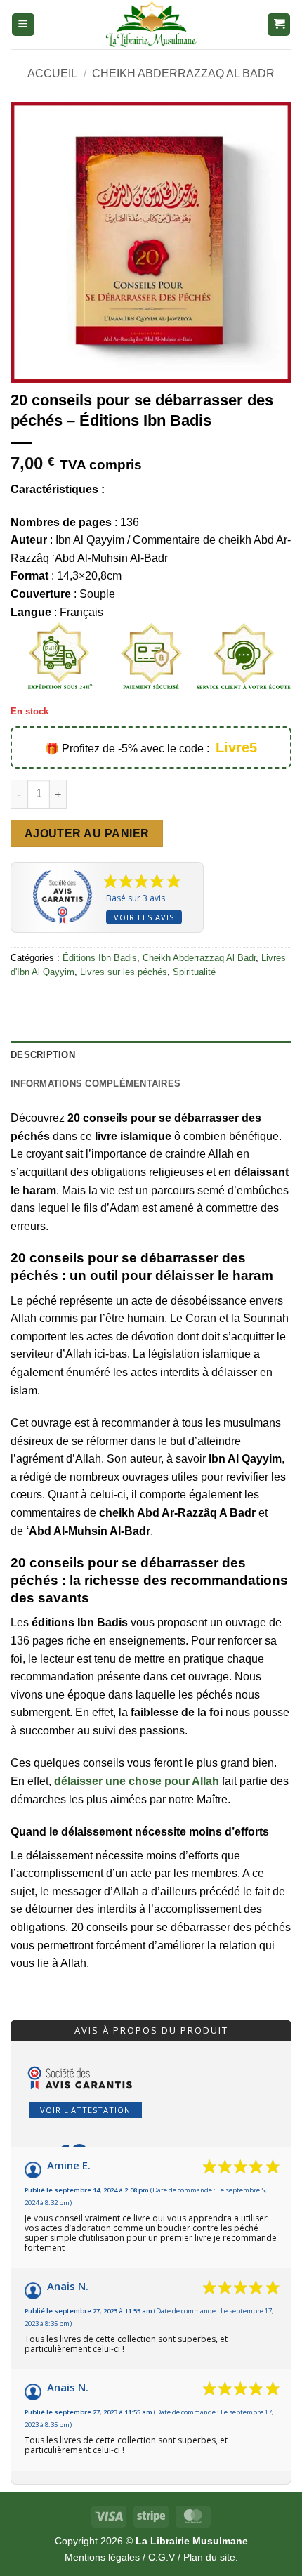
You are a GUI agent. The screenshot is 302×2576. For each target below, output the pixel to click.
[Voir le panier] (279, 25)
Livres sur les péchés (124, 972)
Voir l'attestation (85, 2110)
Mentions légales (102, 2557)
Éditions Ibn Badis (100, 958)
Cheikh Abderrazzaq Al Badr (183, 73)
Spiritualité (194, 972)
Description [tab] (43, 1055)
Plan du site (209, 2557)
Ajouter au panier (87, 833)
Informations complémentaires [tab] (96, 1084)
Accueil (52, 73)
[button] (23, 25)
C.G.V (162, 2557)
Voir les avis (144, 917)
